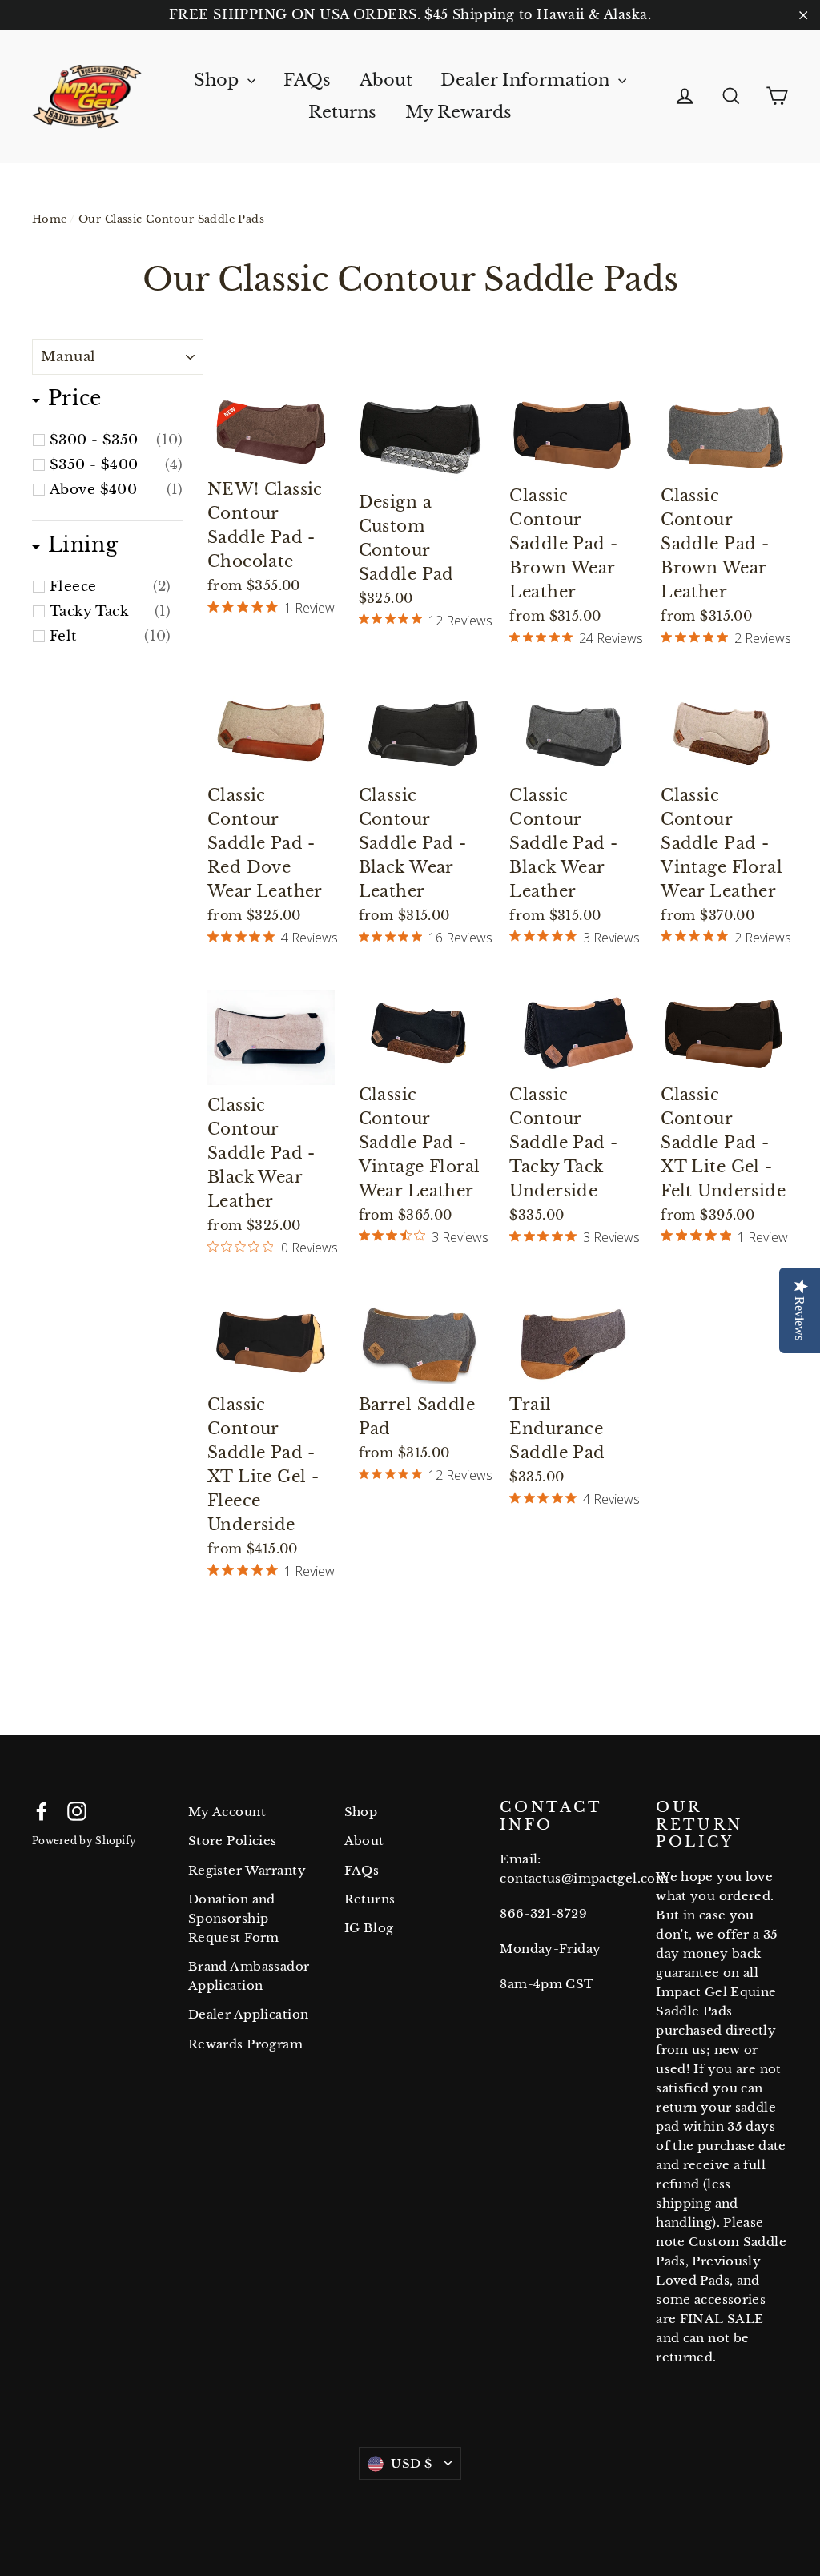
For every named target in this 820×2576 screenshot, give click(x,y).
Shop (219, 80)
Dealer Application (249, 2014)
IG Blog (369, 1928)
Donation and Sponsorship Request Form (234, 1918)
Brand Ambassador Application (249, 1976)
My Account (227, 1812)
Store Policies (233, 1841)
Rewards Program (245, 2044)
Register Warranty (247, 1870)
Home (50, 219)
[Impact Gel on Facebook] (42, 1810)
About (386, 80)
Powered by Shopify (84, 1841)
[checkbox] (117, 440)
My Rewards (458, 112)
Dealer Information (527, 80)
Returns (342, 112)
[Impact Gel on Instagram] (77, 1810)
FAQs (307, 80)
